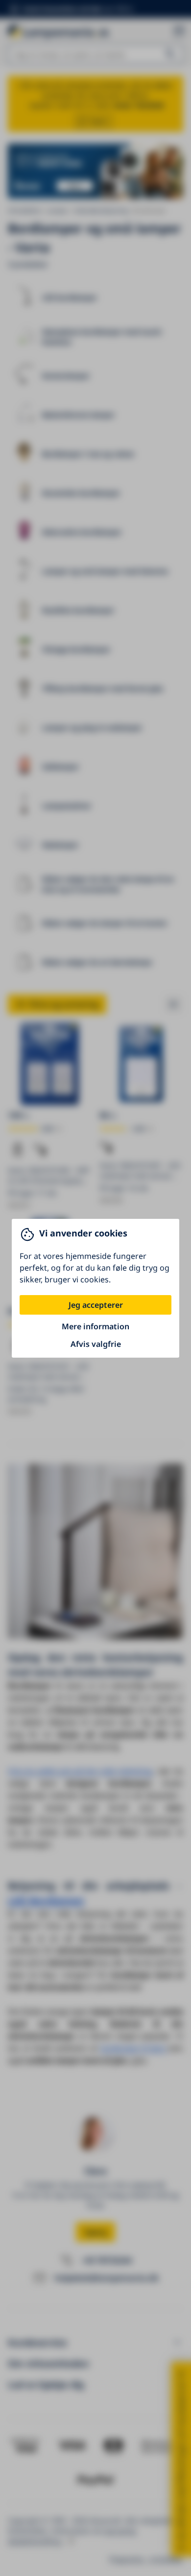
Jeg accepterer (96, 1305)
